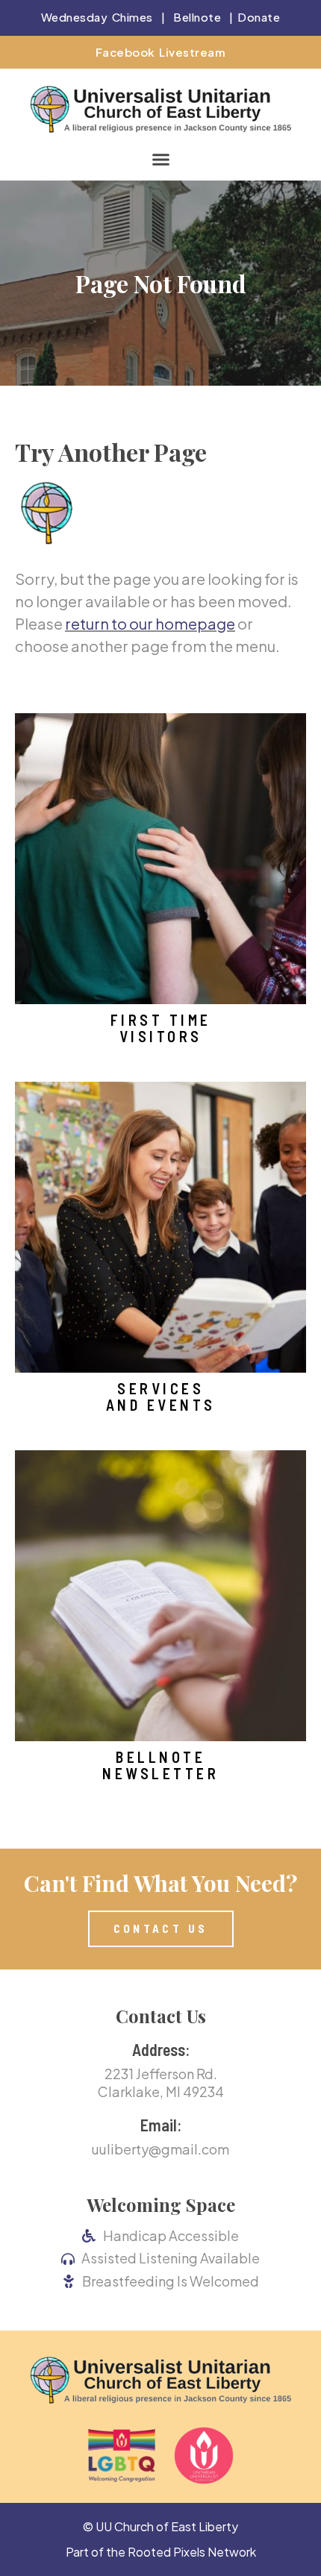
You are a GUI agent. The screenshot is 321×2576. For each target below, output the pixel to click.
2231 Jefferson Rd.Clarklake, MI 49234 (161, 2082)
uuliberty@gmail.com (160, 2149)
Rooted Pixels (166, 2552)
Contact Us (161, 2016)
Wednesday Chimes (97, 17)
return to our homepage (150, 623)
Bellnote (197, 17)
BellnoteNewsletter (160, 1765)
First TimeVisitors (161, 1028)
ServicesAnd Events (161, 1397)
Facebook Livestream (161, 52)
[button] (160, 159)
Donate (259, 17)
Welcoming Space (161, 2204)
